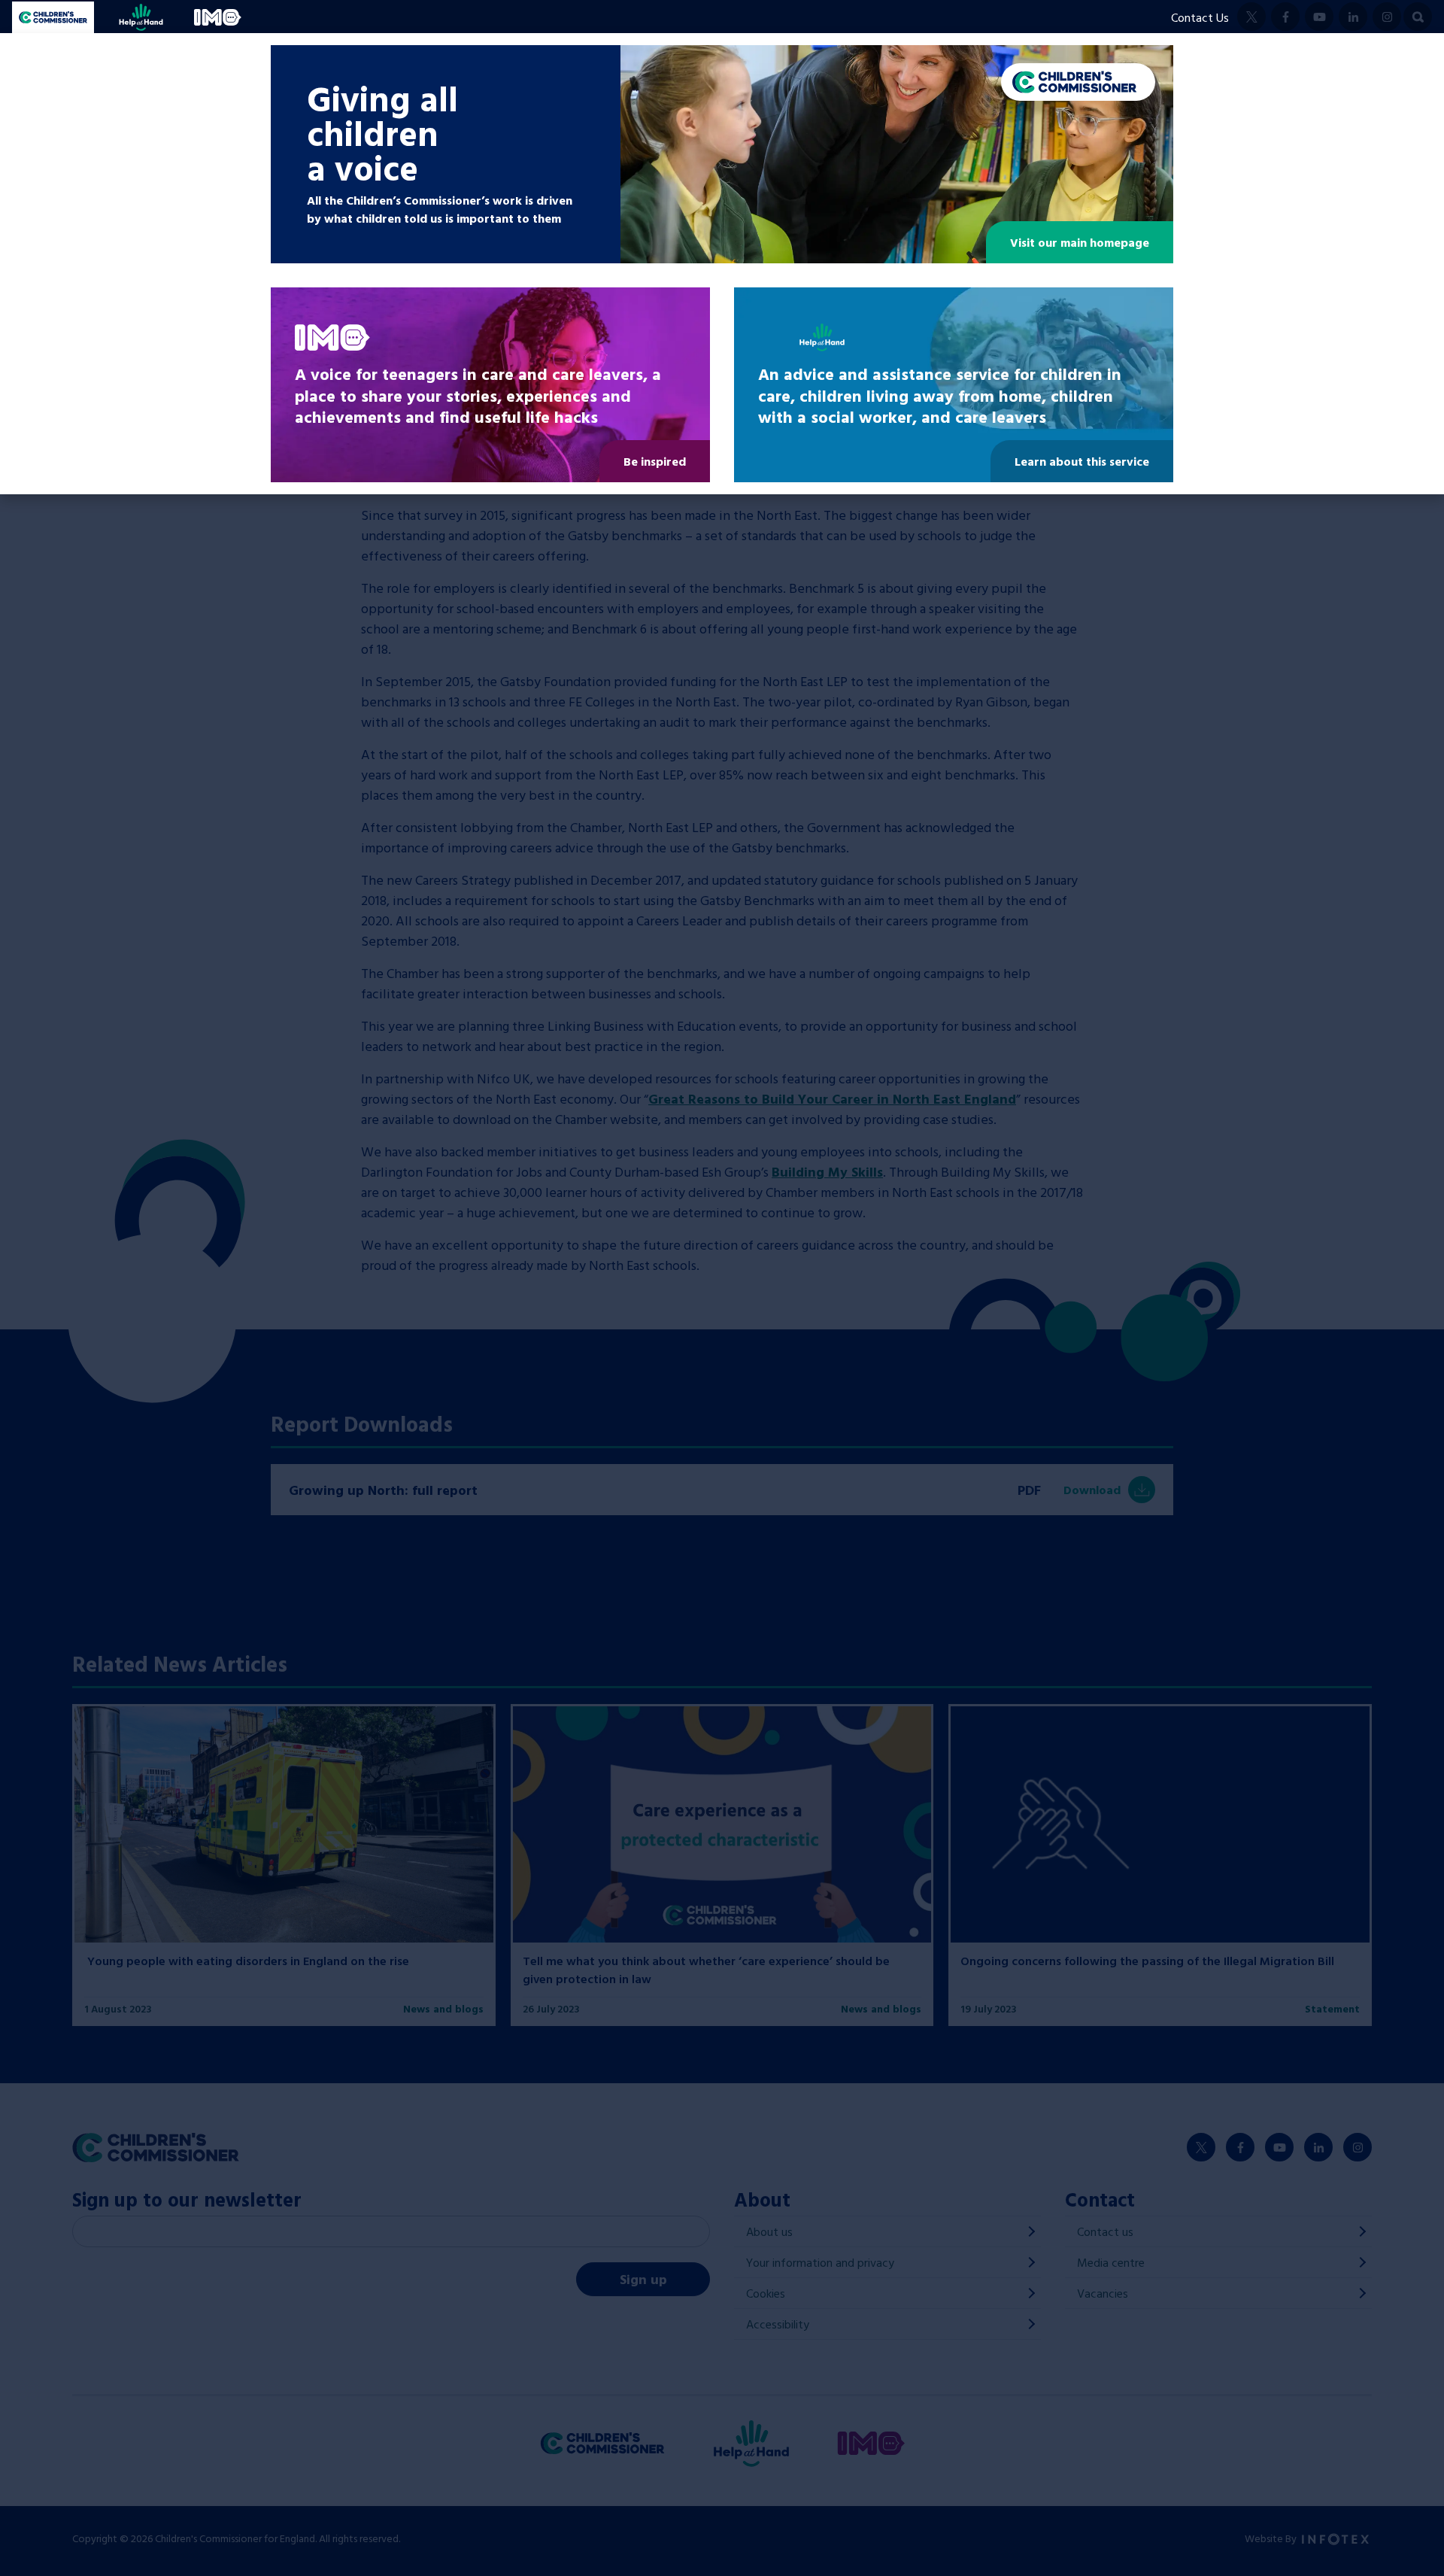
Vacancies (1103, 2293)
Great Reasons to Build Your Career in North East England (832, 1099)
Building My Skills (827, 1172)
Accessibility (778, 2324)
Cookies (766, 2293)
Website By (1272, 2538)
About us (769, 2231)
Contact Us (1200, 17)
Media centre (1111, 2262)
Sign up (643, 2279)
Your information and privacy (820, 2262)
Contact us (1105, 2231)
